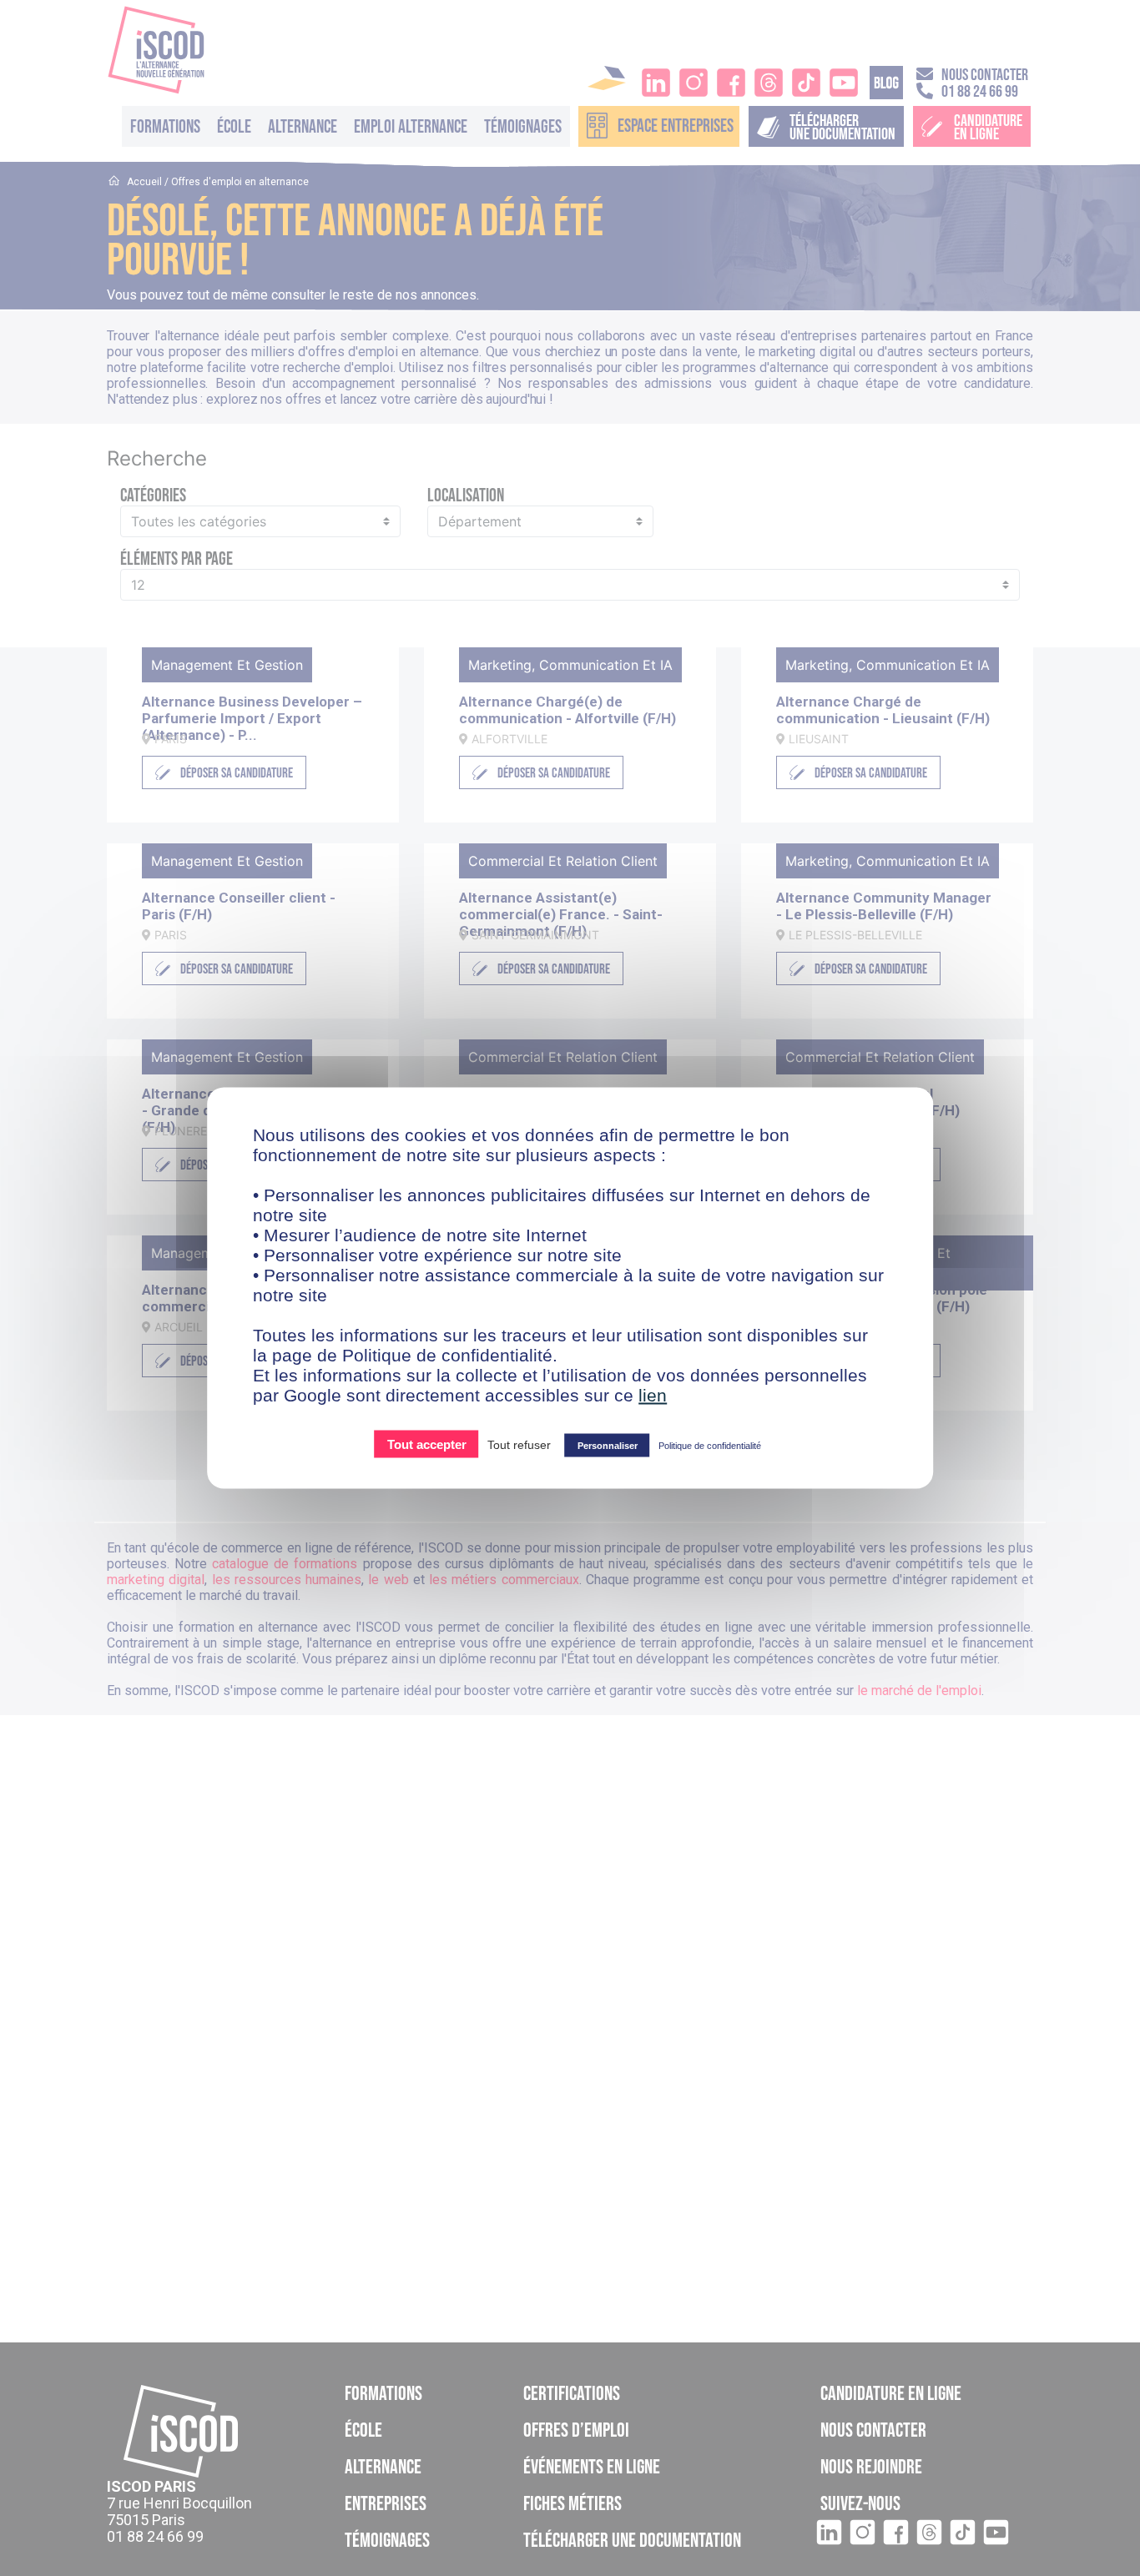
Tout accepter (427, 1444)
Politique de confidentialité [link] (710, 1446)
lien (653, 1395)
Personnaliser (608, 1446)
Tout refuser (519, 1445)
